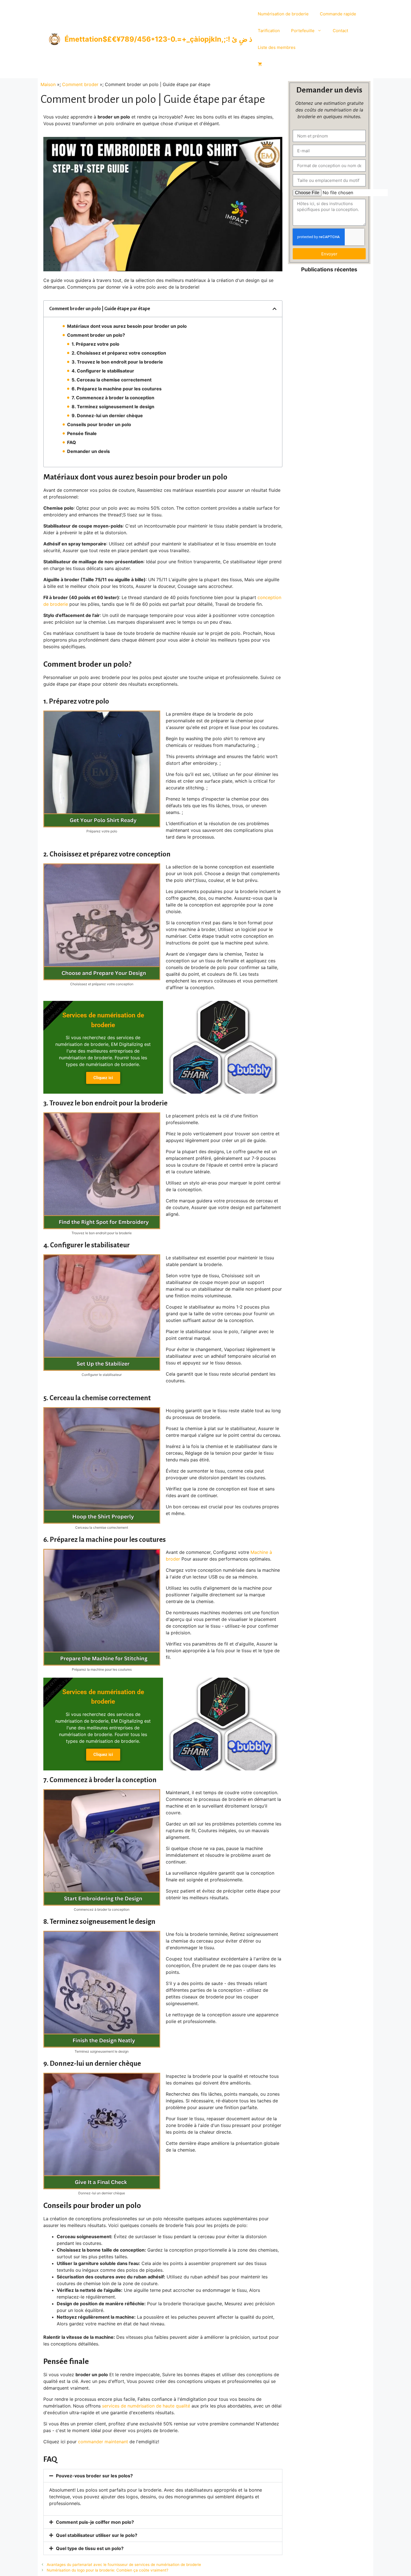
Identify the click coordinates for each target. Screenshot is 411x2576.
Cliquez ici (103, 1078)
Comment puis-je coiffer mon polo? (95, 2522)
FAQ (72, 442)
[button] (275, 309)
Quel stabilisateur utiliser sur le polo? (97, 2535)
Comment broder (80, 84)
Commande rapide (338, 14)
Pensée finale (82, 433)
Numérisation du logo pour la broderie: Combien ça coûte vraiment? (108, 2570)
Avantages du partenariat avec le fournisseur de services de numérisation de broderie (124, 2565)
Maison (48, 84)
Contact (340, 31)
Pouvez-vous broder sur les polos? (94, 2476)
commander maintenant (103, 2442)
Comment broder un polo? (96, 335)
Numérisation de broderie (283, 14)
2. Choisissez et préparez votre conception (119, 353)
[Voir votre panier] (260, 64)
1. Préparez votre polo (95, 344)
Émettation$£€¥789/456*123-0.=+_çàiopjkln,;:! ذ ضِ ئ (158, 39)
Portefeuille (303, 31)
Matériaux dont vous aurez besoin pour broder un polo (127, 326)
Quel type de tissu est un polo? (90, 2548)
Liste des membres (277, 47)
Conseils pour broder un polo (99, 424)
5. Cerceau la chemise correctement (112, 380)
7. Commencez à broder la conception (113, 398)
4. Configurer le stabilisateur (103, 371)
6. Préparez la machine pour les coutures (117, 389)
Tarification (269, 31)
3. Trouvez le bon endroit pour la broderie (117, 362)
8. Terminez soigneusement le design (113, 407)
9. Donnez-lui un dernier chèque (107, 416)
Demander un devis (88, 451)
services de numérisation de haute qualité (146, 2406)
